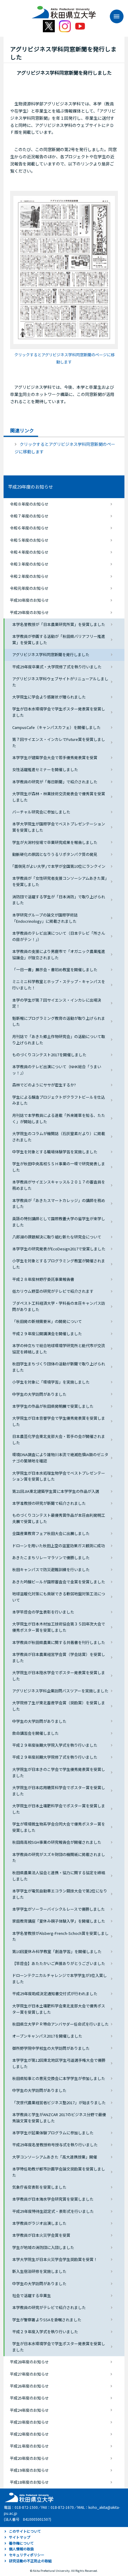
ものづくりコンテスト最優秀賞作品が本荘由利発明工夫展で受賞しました (59, 1518)
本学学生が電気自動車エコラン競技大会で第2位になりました (60, 1894)
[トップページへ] (28, 2497)
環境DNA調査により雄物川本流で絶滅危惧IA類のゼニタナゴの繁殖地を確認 (60, 1458)
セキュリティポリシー (27, 2555)
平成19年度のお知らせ (29, 2470)
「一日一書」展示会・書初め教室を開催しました (55, 970)
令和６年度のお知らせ (29, 528)
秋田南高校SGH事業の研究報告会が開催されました (57, 1842)
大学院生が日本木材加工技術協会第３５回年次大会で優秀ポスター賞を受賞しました (59, 1627)
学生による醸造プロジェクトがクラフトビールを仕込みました (59, 1100)
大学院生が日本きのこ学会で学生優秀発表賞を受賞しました (59, 1772)
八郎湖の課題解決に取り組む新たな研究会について (57, 1237)
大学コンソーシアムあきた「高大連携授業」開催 (55, 2157)
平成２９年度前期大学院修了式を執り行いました (55, 1757)
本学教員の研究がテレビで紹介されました (49, 2307)
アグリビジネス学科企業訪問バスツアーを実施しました (60, 1691)
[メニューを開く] (114, 16)
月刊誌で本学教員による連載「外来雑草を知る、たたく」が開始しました (59, 1118)
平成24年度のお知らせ (29, 2410)
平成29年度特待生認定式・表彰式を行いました (53, 2211)
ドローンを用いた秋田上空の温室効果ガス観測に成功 (58, 1546)
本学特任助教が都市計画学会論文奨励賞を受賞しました (59, 2172)
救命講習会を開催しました (35, 1733)
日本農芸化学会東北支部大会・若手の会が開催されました (59, 1439)
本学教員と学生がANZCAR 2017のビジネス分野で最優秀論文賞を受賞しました (59, 2118)
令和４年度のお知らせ (29, 552)
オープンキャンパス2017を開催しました (47, 2036)
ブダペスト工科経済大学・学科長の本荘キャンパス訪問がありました (59, 1306)
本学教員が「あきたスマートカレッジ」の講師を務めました (59, 1203)
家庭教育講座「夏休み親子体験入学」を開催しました (59, 1921)
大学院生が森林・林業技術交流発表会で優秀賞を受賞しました (59, 797)
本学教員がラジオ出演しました (39, 2223)
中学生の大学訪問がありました (39, 1394)
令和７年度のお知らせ (29, 516)
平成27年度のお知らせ (29, 2374)
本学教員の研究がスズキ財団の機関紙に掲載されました (59, 1857)
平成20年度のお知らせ (29, 2458)
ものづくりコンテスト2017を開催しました (49, 1055)
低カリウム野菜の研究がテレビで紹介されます (53, 1291)
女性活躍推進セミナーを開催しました (45, 769)
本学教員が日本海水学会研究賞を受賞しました (53, 2199)
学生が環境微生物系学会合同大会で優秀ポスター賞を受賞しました (59, 1827)
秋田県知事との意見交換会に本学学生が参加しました (59, 2078)
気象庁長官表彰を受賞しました (39, 2187)
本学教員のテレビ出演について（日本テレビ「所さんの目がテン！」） (59, 936)
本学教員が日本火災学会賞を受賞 (41, 2235)
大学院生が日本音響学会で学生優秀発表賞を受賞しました (59, 1421)
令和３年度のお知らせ (29, 564)
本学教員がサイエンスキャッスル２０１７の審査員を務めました (59, 1185)
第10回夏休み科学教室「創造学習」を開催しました (57, 1951)
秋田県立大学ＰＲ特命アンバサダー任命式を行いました (60, 2024)
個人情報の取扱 (21, 2549)
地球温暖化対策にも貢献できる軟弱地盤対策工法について (59, 1597)
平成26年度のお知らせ (29, 2386)
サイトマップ (20, 2537)
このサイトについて (25, 2531)
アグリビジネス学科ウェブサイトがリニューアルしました (60, 682)
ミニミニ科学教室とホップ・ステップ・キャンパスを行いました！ (59, 985)
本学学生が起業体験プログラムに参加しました (53, 2133)
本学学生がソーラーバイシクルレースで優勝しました (58, 1909)
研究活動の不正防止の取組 (30, 2561)
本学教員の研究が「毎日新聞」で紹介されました (55, 782)
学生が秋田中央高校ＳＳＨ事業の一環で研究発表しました (59, 1167)
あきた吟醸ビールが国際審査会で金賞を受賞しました (59, 1582)
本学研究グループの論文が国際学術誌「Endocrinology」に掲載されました (45, 918)
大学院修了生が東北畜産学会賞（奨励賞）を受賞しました (59, 1706)
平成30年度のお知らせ (29, 600)
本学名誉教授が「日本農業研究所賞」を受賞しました (59, 624)
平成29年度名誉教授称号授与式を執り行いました (55, 2145)
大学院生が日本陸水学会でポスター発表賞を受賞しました (59, 1676)
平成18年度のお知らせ (29, 2482)
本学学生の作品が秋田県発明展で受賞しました (53, 1406)
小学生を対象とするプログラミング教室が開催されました (59, 1264)
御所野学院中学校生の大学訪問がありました (51, 2048)
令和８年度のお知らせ (29, 504)
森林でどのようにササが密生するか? (44, 1085)
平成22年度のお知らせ (29, 2434)
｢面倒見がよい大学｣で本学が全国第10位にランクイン (59, 866)
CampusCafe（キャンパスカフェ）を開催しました (56, 727)
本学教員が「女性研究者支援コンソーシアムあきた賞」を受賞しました (60, 881)
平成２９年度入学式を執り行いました (45, 2332)
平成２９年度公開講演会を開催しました (47, 1334)
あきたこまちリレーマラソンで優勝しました (51, 1558)
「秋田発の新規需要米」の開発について (47, 1321)
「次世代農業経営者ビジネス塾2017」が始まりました (59, 2103)
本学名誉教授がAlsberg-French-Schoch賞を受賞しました (60, 1936)
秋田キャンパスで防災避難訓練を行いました (51, 1569)
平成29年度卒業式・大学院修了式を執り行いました (57, 667)
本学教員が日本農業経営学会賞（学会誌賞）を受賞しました (59, 1657)
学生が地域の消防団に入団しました (43, 2247)
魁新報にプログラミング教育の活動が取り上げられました (59, 1021)
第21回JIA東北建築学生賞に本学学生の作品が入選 (56, 1491)
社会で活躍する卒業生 (32, 2295)
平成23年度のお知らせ (29, 2422)
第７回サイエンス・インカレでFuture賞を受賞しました (59, 742)
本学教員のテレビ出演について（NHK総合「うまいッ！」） (57, 1070)
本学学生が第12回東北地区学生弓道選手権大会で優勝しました (59, 2063)
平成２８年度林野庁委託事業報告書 (43, 1279)
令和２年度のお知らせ (29, 576)
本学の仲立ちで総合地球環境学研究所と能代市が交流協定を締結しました (59, 1349)
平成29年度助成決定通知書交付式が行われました (55, 1994)
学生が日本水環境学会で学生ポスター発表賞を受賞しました (59, 712)
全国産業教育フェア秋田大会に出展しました (51, 1533)
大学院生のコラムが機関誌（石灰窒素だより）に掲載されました (59, 1137)
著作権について (21, 2543)
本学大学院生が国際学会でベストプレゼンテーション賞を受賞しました (59, 827)
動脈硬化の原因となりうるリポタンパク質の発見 (55, 854)
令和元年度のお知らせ (29, 588)
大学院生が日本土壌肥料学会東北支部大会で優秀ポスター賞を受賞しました (59, 2009)
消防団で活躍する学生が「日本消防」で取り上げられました (59, 900)
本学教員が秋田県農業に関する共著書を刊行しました (59, 1642)
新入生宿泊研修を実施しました (39, 2271)
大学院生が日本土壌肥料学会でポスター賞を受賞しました (59, 1809)
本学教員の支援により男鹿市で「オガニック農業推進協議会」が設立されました (59, 954)
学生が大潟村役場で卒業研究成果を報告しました (55, 842)
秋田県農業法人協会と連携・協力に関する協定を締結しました (59, 1876)
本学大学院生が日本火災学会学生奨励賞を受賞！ (55, 2259)
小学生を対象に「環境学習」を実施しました (51, 1382)
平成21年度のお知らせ (29, 2446)
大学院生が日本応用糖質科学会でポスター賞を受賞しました (59, 1791)
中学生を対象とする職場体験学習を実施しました (55, 1152)
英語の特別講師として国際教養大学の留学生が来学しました (59, 1222)
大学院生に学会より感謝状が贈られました (49, 697)
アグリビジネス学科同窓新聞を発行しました (51, 654)
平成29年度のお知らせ (31, 487)
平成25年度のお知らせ (29, 2398)
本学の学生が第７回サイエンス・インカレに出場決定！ (57, 1003)
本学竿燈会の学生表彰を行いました (43, 1612)
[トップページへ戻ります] (64, 10)
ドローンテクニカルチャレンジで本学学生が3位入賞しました (60, 1978)
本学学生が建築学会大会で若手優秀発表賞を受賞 (55, 757)
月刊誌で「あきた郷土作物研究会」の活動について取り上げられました (59, 1040)
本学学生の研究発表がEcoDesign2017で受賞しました (59, 1249)
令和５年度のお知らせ (29, 540)
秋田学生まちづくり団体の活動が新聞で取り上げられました (59, 1367)
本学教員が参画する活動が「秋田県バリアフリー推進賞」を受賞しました (59, 639)
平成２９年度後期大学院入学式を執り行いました (55, 1745)
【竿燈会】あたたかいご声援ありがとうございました (59, 1963)
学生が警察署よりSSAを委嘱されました (47, 2320)
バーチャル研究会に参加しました (41, 812)
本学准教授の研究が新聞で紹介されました (49, 1503)
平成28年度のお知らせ (29, 2362)
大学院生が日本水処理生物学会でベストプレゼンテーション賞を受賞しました (59, 1476)
